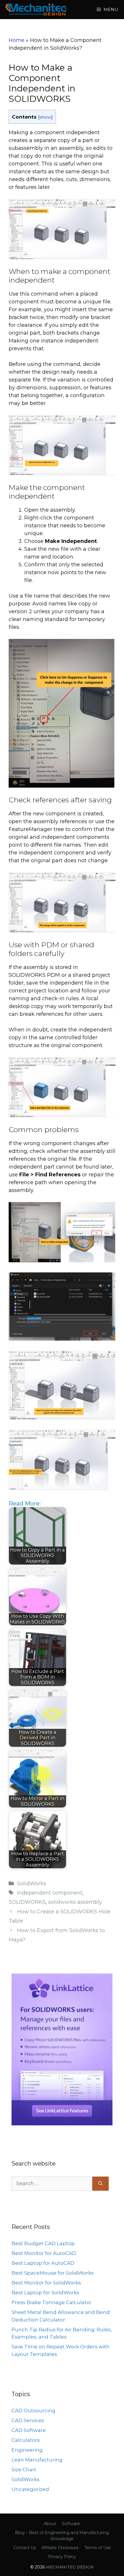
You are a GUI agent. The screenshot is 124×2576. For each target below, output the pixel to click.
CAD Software (29, 2430)
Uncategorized (30, 2489)
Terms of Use (98, 2548)
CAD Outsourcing (33, 2411)
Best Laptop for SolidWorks (45, 2293)
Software (71, 2524)
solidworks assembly (75, 1902)
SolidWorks (32, 1884)
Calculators (26, 2440)
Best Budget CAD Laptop (43, 2243)
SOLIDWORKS (27, 1902)
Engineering (27, 2450)
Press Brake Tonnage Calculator (52, 2302)
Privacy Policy (62, 2557)
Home (17, 40)
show (45, 117)
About (50, 2524)
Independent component (50, 1893)
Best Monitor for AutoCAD (44, 2253)
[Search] (100, 2184)
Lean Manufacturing (37, 2460)
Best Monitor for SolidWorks (46, 2283)
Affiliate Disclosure (60, 2548)
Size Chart (24, 2470)
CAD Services (28, 2420)
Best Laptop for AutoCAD (43, 2263)
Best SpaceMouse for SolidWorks (53, 2273)
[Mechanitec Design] (36, 10)
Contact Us (25, 2548)
